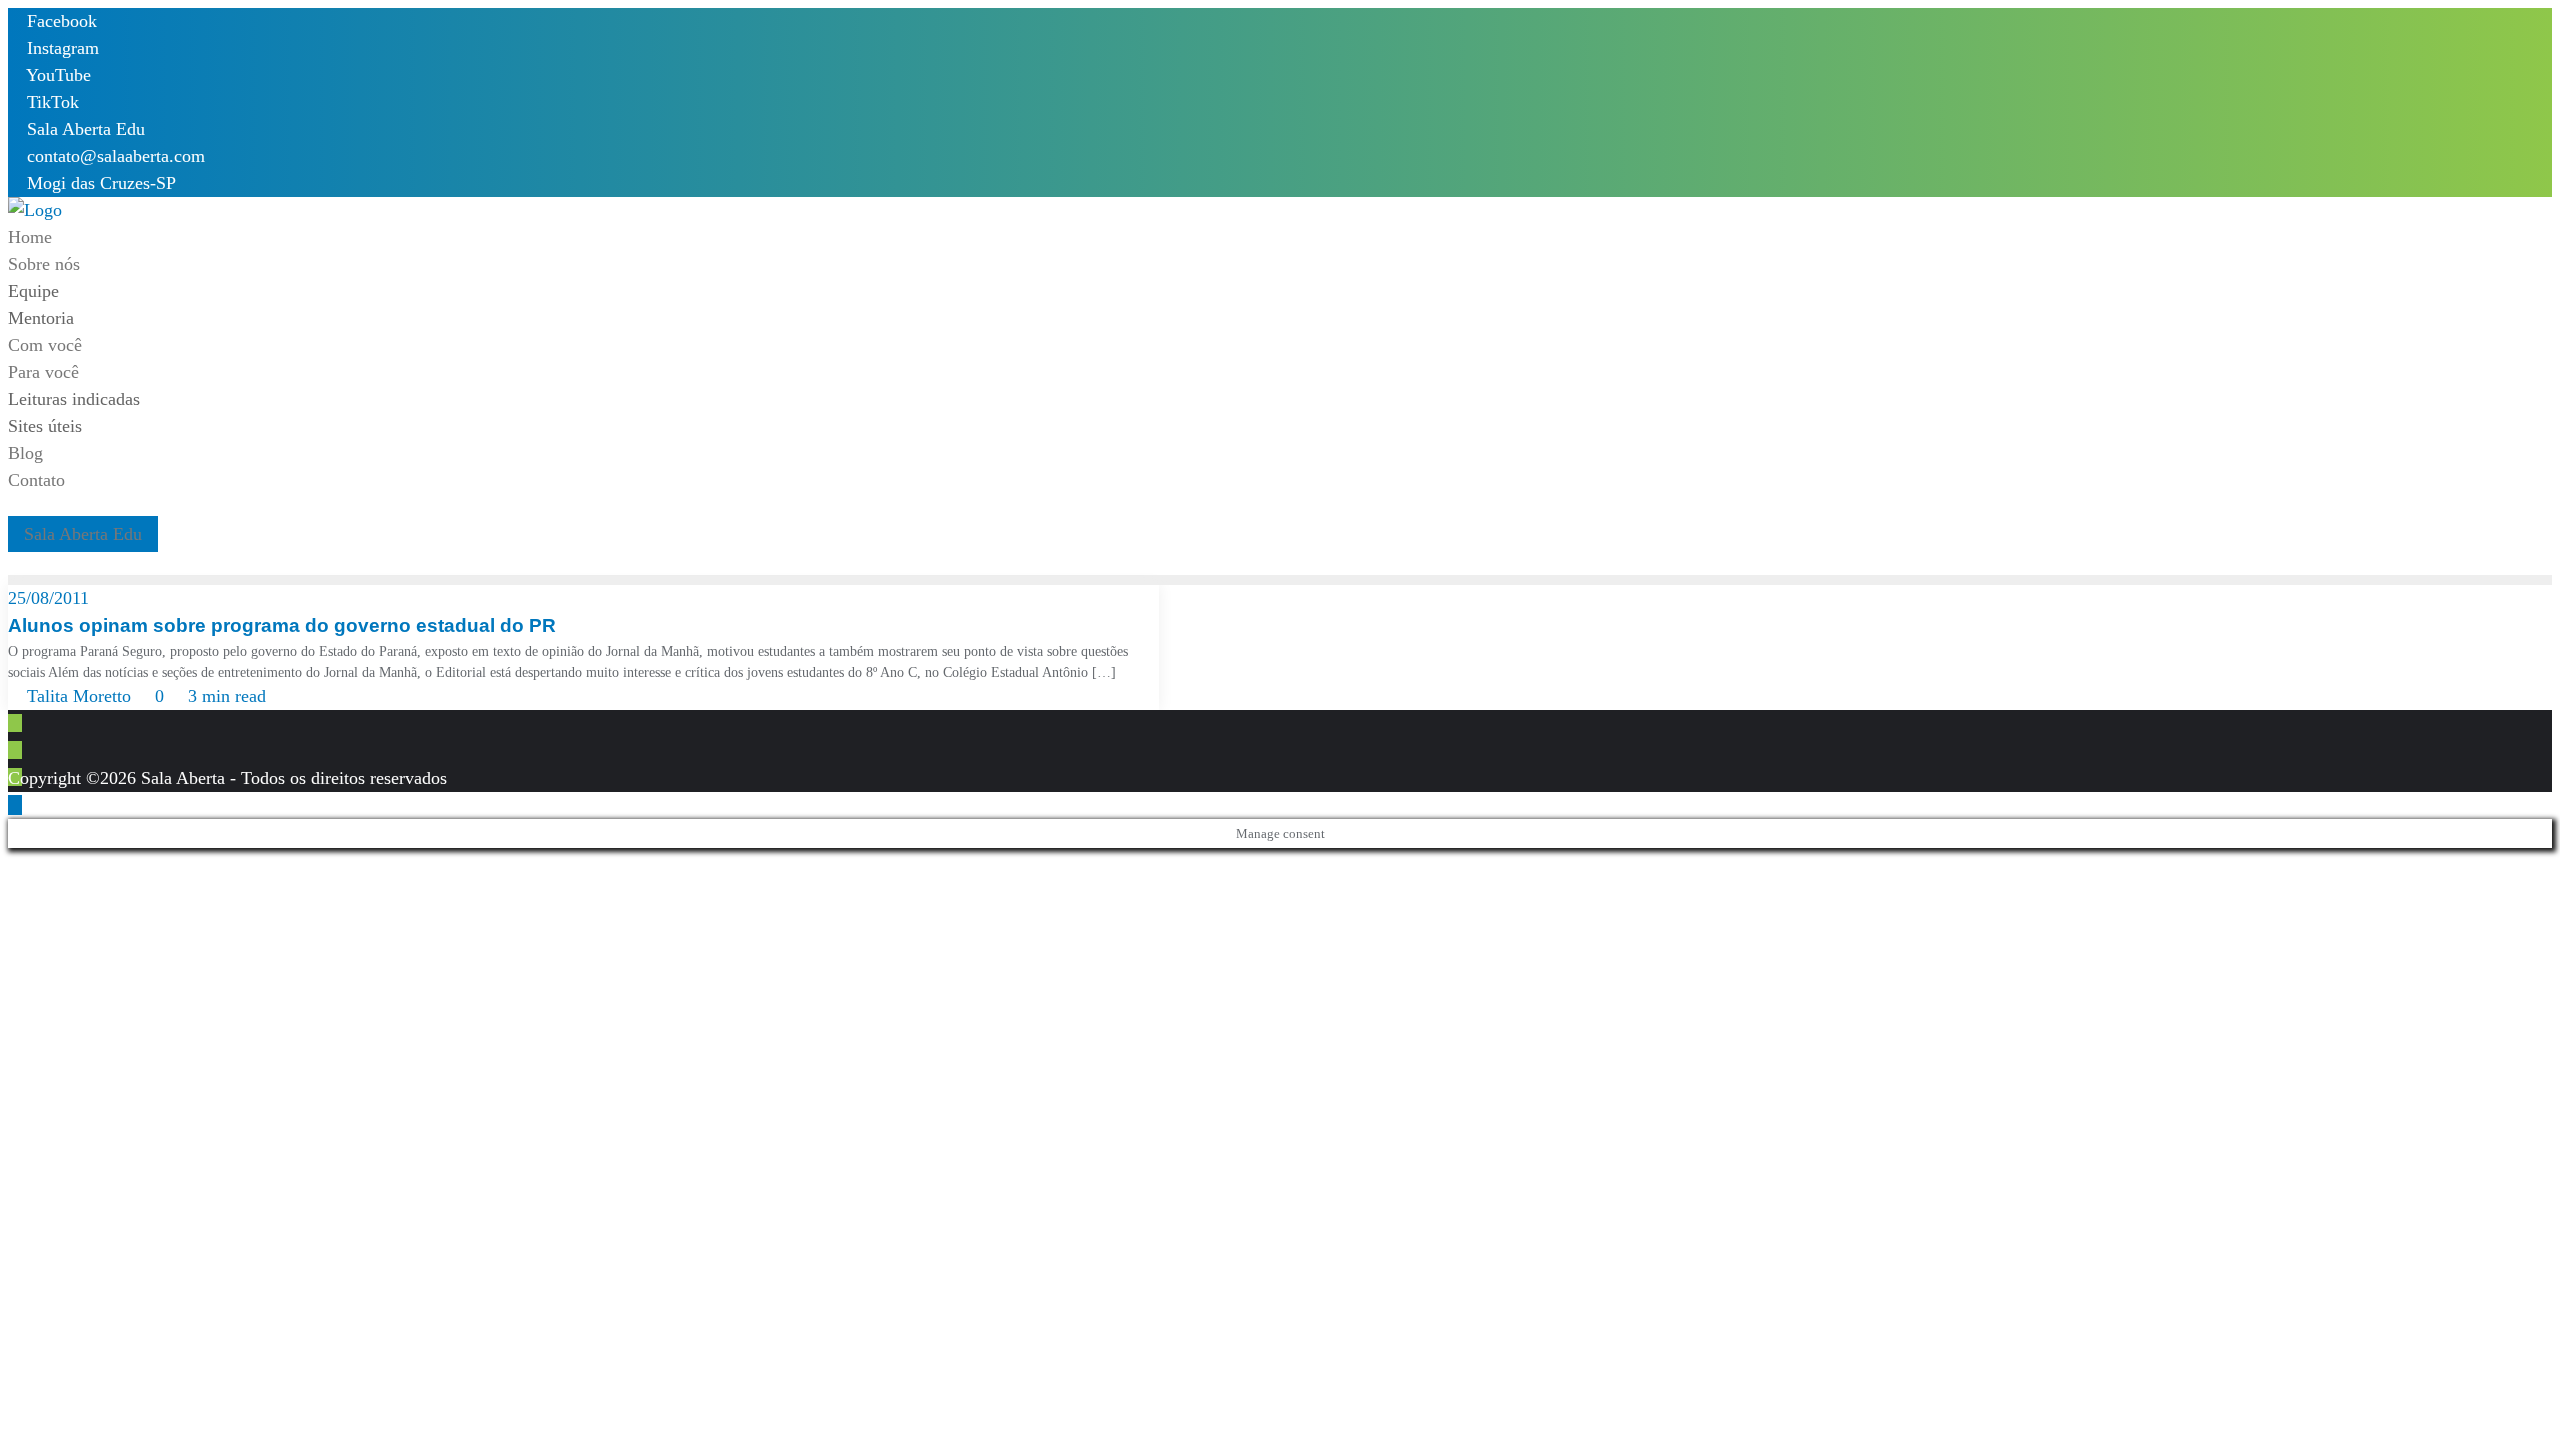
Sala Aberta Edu (83, 129)
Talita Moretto (79, 696)
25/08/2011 (48, 598)
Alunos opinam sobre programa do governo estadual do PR (282, 625)
